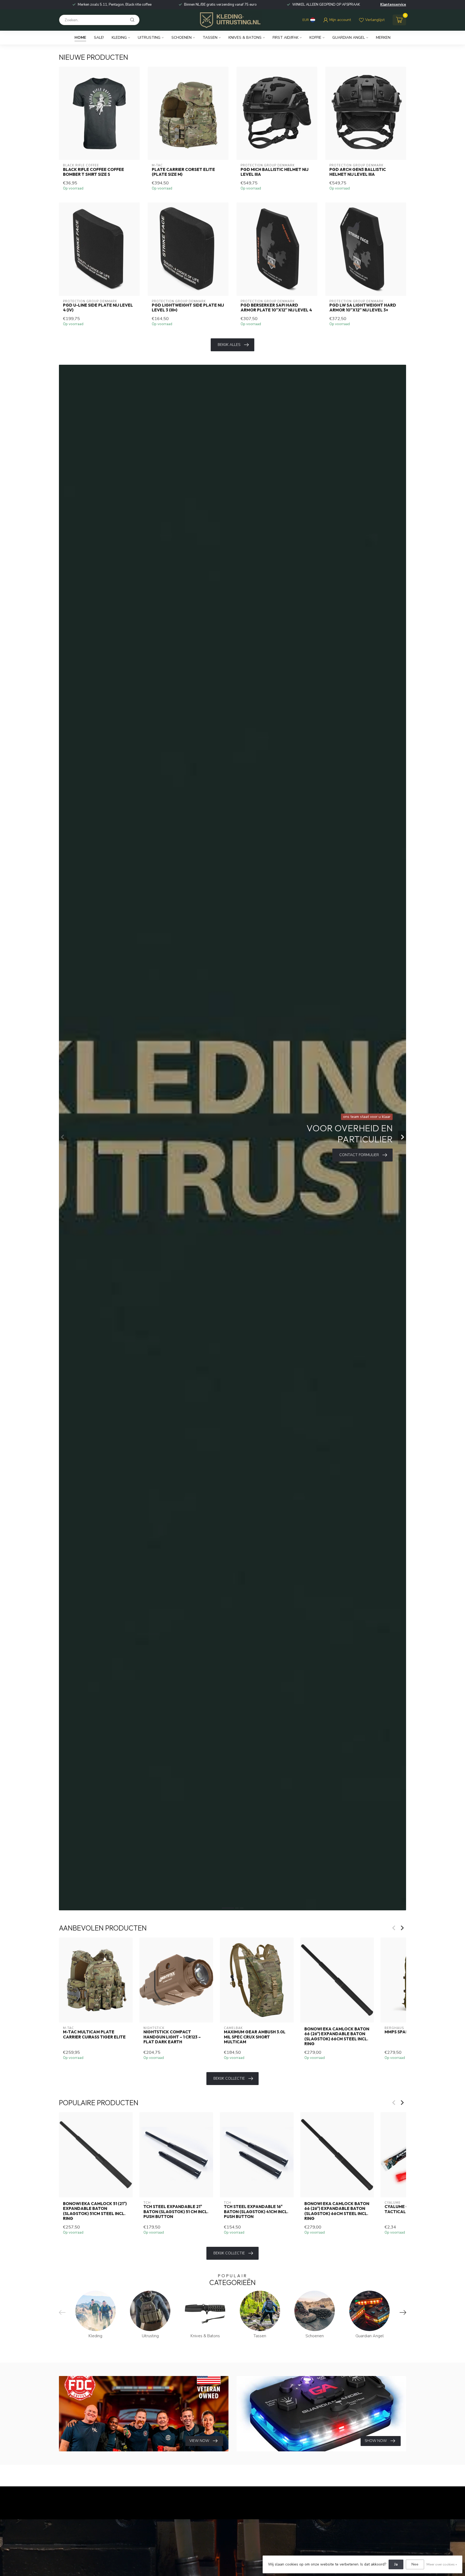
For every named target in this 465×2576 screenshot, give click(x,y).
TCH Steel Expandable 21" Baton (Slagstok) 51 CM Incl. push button (176, 2212)
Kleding (119, 38)
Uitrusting (149, 38)
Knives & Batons (245, 38)
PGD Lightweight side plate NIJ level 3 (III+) (188, 308)
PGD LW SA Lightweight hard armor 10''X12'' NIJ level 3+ (363, 308)
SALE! (99, 38)
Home (80, 38)
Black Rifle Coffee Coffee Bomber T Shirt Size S (94, 172)
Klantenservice (393, 5)
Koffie (315, 38)
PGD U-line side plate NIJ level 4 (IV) (98, 308)
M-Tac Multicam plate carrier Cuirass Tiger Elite (94, 2034)
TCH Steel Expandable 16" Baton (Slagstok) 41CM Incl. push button (256, 2212)
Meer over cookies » (442, 2564)
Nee (415, 2564)
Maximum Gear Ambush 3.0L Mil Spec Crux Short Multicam (255, 2037)
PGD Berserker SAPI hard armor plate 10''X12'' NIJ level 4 (276, 308)
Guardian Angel (349, 38)
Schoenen (182, 38)
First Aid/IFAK (286, 38)
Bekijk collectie (229, 2078)
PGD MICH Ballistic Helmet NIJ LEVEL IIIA (274, 172)
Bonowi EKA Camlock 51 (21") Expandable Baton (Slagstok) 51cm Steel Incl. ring (95, 2211)
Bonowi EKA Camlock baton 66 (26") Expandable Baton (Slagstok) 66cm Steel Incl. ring (337, 2036)
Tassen (210, 38)
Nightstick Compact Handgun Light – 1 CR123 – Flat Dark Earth (172, 2037)
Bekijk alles (229, 345)
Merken (383, 38)
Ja (396, 2564)
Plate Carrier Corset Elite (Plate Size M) (183, 172)
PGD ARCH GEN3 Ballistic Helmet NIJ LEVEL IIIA (358, 172)
